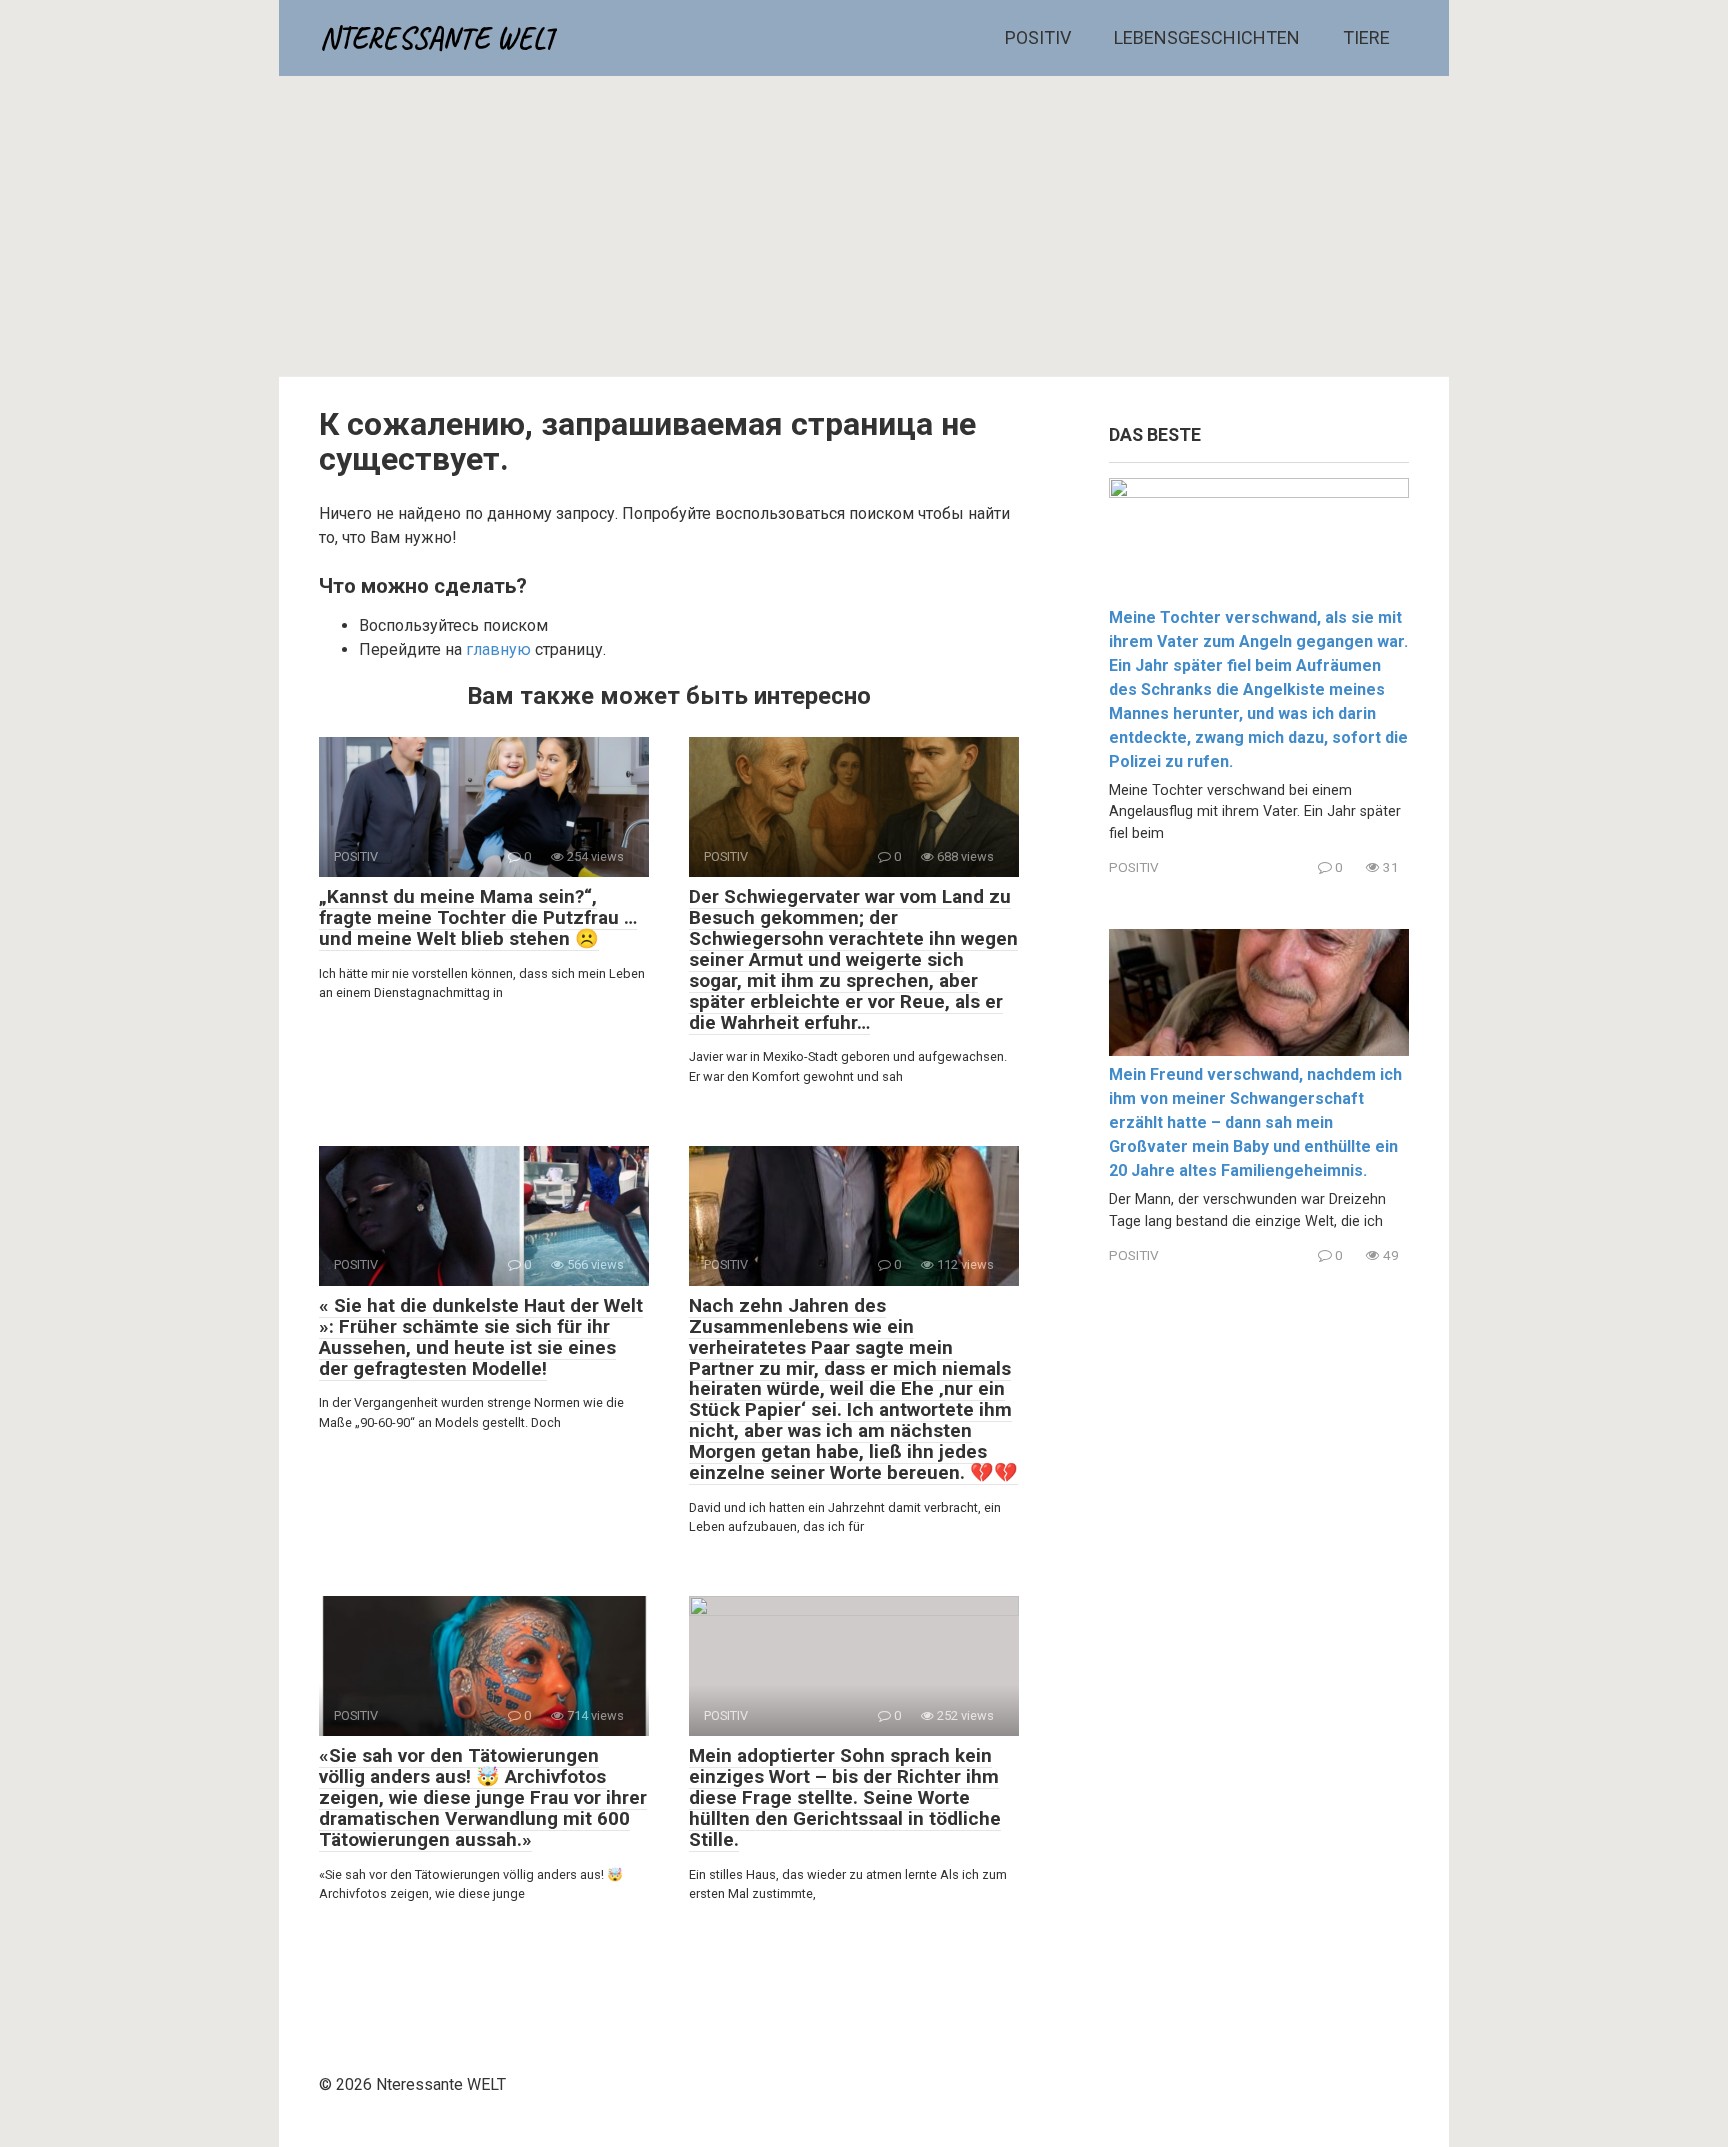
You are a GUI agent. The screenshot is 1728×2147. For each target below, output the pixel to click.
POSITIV (1038, 37)
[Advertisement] (864, 226)
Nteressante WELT (438, 38)
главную (498, 649)
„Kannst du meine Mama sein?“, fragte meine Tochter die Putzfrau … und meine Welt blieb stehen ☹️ (478, 917)
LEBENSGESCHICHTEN (1207, 37)
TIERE (1366, 37)
